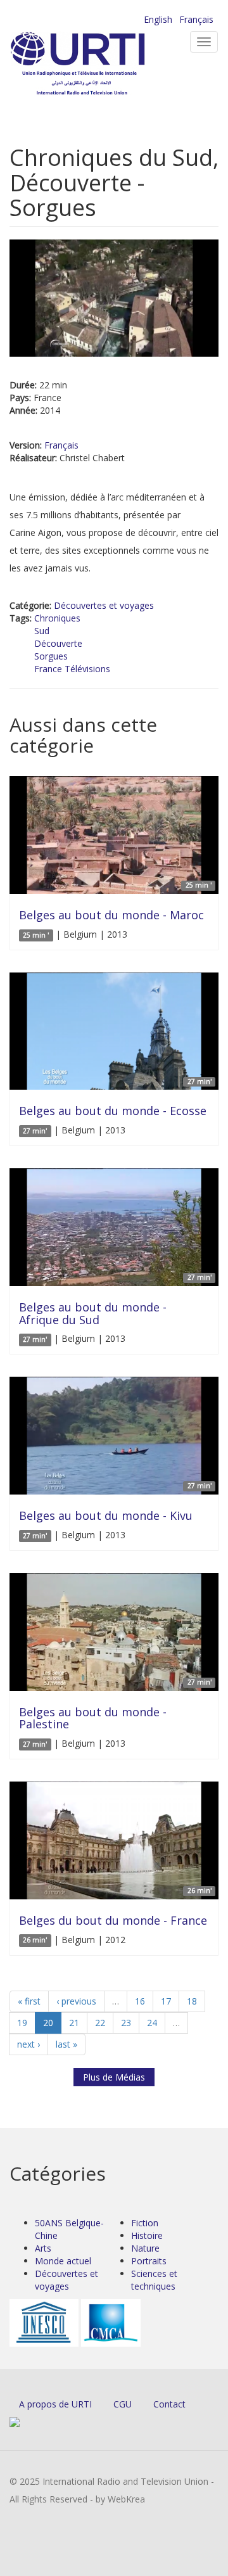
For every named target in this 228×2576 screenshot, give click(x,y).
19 (22, 2023)
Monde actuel (63, 2261)
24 (152, 2023)
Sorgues (51, 656)
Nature (145, 2248)
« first (29, 2001)
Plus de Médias (114, 2077)
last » (66, 2044)
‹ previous (76, 2001)
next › (28, 2044)
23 (126, 2023)
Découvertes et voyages (104, 605)
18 (192, 2001)
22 (100, 2023)
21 (74, 2023)
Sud (42, 631)
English (158, 19)
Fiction (145, 2223)
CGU (123, 2404)
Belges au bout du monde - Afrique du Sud (93, 1313)
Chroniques (57, 618)
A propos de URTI (55, 2404)
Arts (43, 2248)
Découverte (58, 643)
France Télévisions (72, 669)
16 (140, 2001)
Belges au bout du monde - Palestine (93, 1718)
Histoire (147, 2235)
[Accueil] (98, 64)
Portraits (149, 2261)
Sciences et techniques (154, 2280)
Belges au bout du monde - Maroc (111, 915)
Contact (169, 2404)
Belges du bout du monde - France (113, 1920)
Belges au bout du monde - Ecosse (113, 1111)
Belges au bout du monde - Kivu (106, 1515)
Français (196, 19)
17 (166, 2001)
